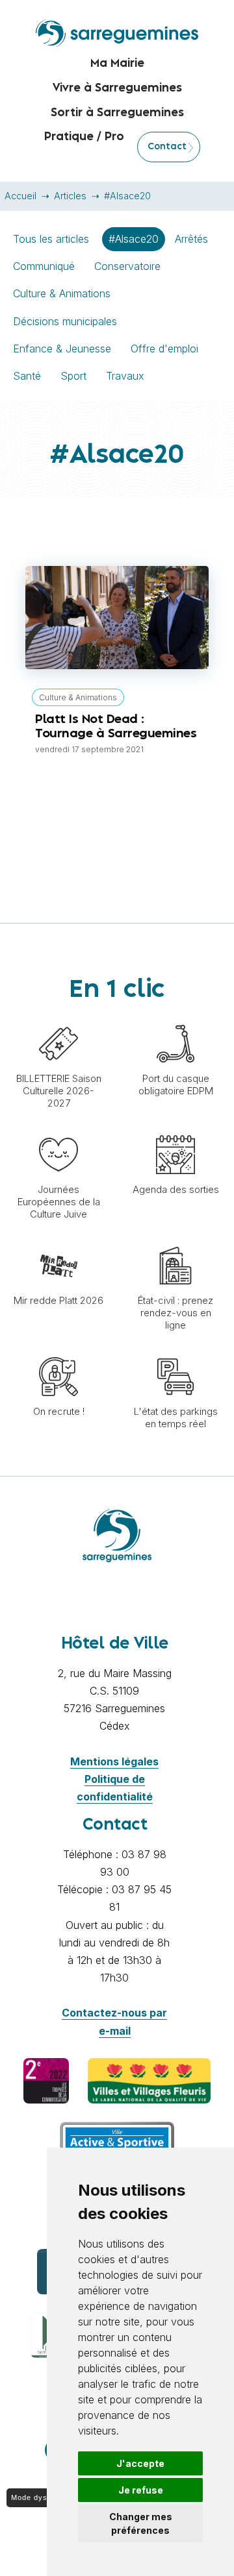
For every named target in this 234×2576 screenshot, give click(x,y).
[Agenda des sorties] (175, 1129)
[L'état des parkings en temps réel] (175, 1351)
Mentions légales (114, 1761)
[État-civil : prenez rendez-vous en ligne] (175, 1240)
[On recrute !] (58, 1351)
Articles (70, 196)
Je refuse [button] (141, 2490)
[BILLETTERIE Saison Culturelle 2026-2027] (58, 1018)
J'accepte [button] (140, 2463)
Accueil (20, 196)
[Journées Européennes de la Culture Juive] (58, 1129)
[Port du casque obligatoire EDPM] (175, 1018)
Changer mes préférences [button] (141, 2523)
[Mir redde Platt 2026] (58, 1240)
